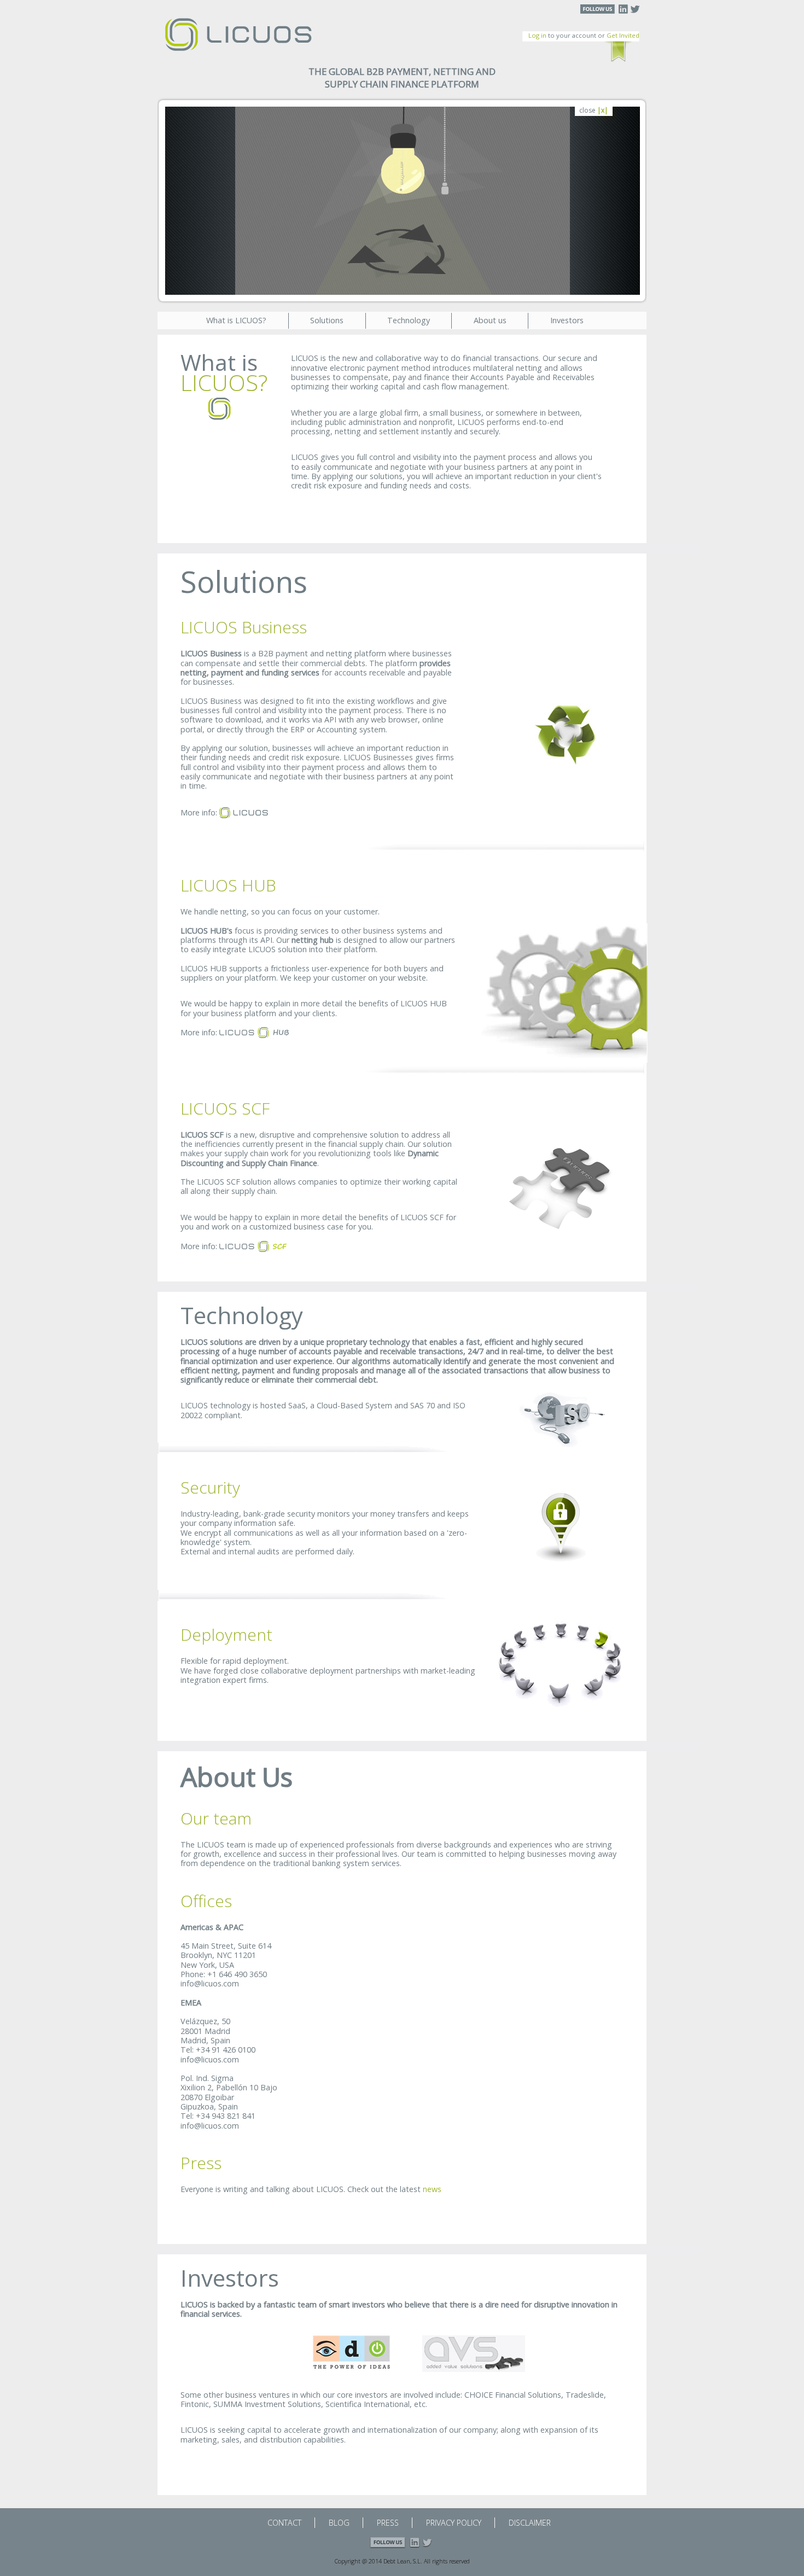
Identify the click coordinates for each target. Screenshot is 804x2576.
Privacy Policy (454, 2523)
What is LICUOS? (236, 320)
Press (388, 2523)
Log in (537, 35)
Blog (339, 2523)
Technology (409, 320)
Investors (567, 320)
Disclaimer (530, 2523)
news (432, 2189)
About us (490, 320)
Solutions (327, 320)
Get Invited (623, 35)
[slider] (392, 286)
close (594, 111)
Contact (284, 2523)
